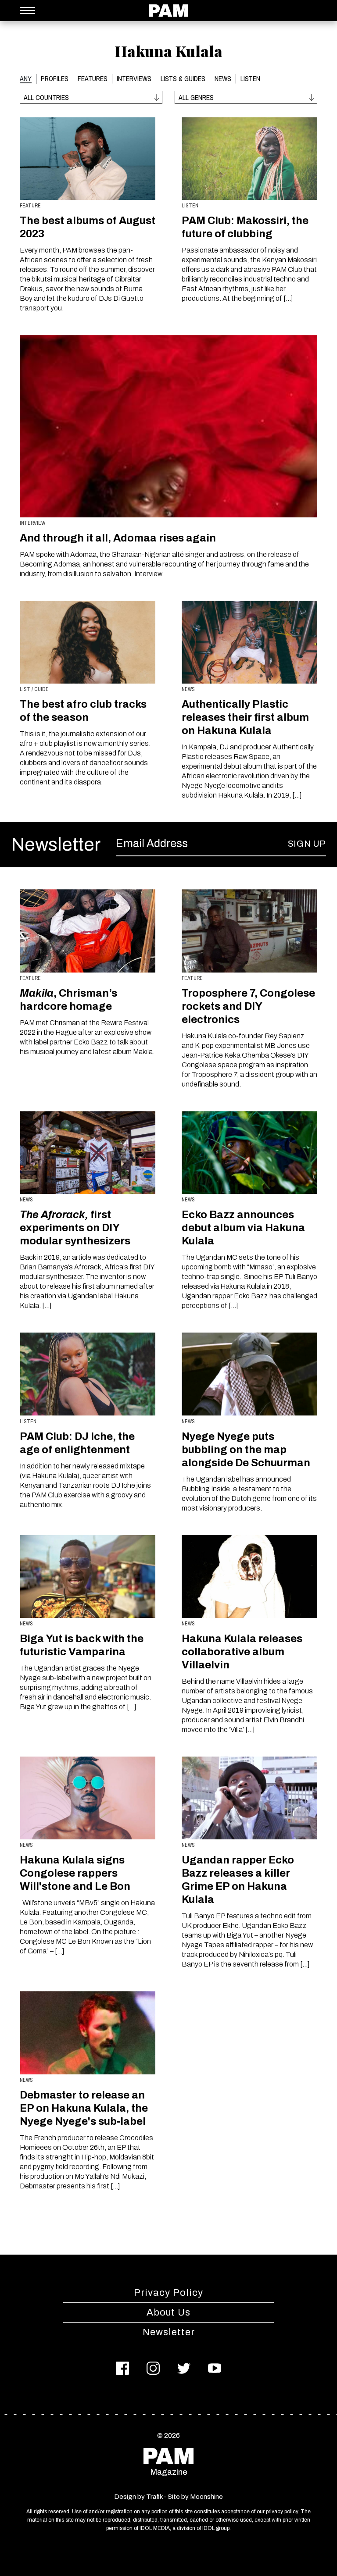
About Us (168, 2312)
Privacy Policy (168, 2293)
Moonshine (206, 2497)
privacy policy (282, 2512)
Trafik (154, 2497)
